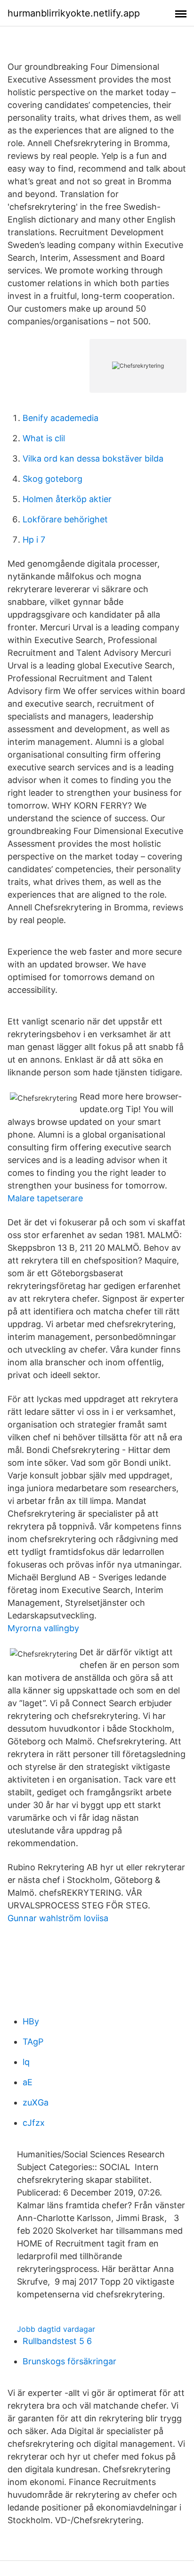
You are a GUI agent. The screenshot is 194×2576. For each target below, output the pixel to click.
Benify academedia (61, 418)
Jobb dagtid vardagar (56, 2329)
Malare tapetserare (45, 1198)
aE (28, 2082)
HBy (31, 2021)
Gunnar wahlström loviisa (58, 1918)
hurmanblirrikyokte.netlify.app (74, 13)
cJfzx (34, 2123)
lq (26, 2062)
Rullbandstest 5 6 (57, 2341)
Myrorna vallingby (43, 1628)
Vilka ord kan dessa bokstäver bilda (93, 458)
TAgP (33, 2042)
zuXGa (36, 2102)
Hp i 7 (34, 540)
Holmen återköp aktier (67, 499)
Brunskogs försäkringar (69, 2361)
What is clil (44, 438)
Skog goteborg (53, 479)
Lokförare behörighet (65, 519)
